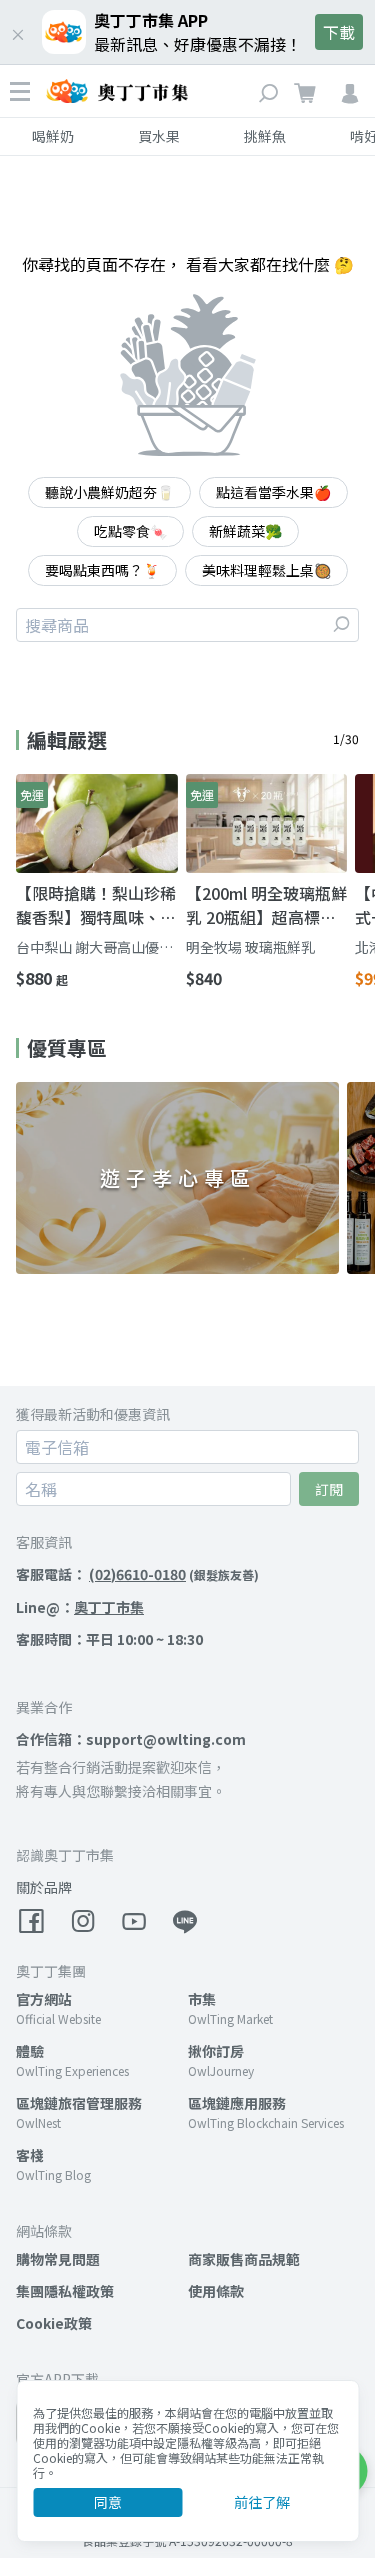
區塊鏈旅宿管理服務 (79, 2103)
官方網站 (44, 1999)
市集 (202, 1999)
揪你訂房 (216, 2051)
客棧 (30, 2155)
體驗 (30, 2051)
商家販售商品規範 (244, 2259)
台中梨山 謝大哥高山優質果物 (94, 947)
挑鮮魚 (265, 136)
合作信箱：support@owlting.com (131, 1739)
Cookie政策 (54, 2323)
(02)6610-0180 (137, 1574)
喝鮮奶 (53, 136)
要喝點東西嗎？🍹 (102, 570)
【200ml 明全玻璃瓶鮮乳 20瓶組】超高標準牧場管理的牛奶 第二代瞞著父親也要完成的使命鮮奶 (266, 905)
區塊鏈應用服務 (237, 2103)
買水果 (159, 136)
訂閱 (329, 1489)
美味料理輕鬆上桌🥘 (266, 570)
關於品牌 (44, 1887)
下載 (339, 32)
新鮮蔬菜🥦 (245, 531)
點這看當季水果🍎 (273, 492)
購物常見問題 (58, 2259)
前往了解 (262, 2502)
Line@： (80, 1607)
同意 (108, 2502)
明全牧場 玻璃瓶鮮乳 (250, 947)
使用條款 (216, 2291)
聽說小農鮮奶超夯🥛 (109, 492)
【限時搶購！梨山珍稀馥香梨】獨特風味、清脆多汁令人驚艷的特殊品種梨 (96, 905)
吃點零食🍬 (130, 531)
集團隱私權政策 (65, 2291)
